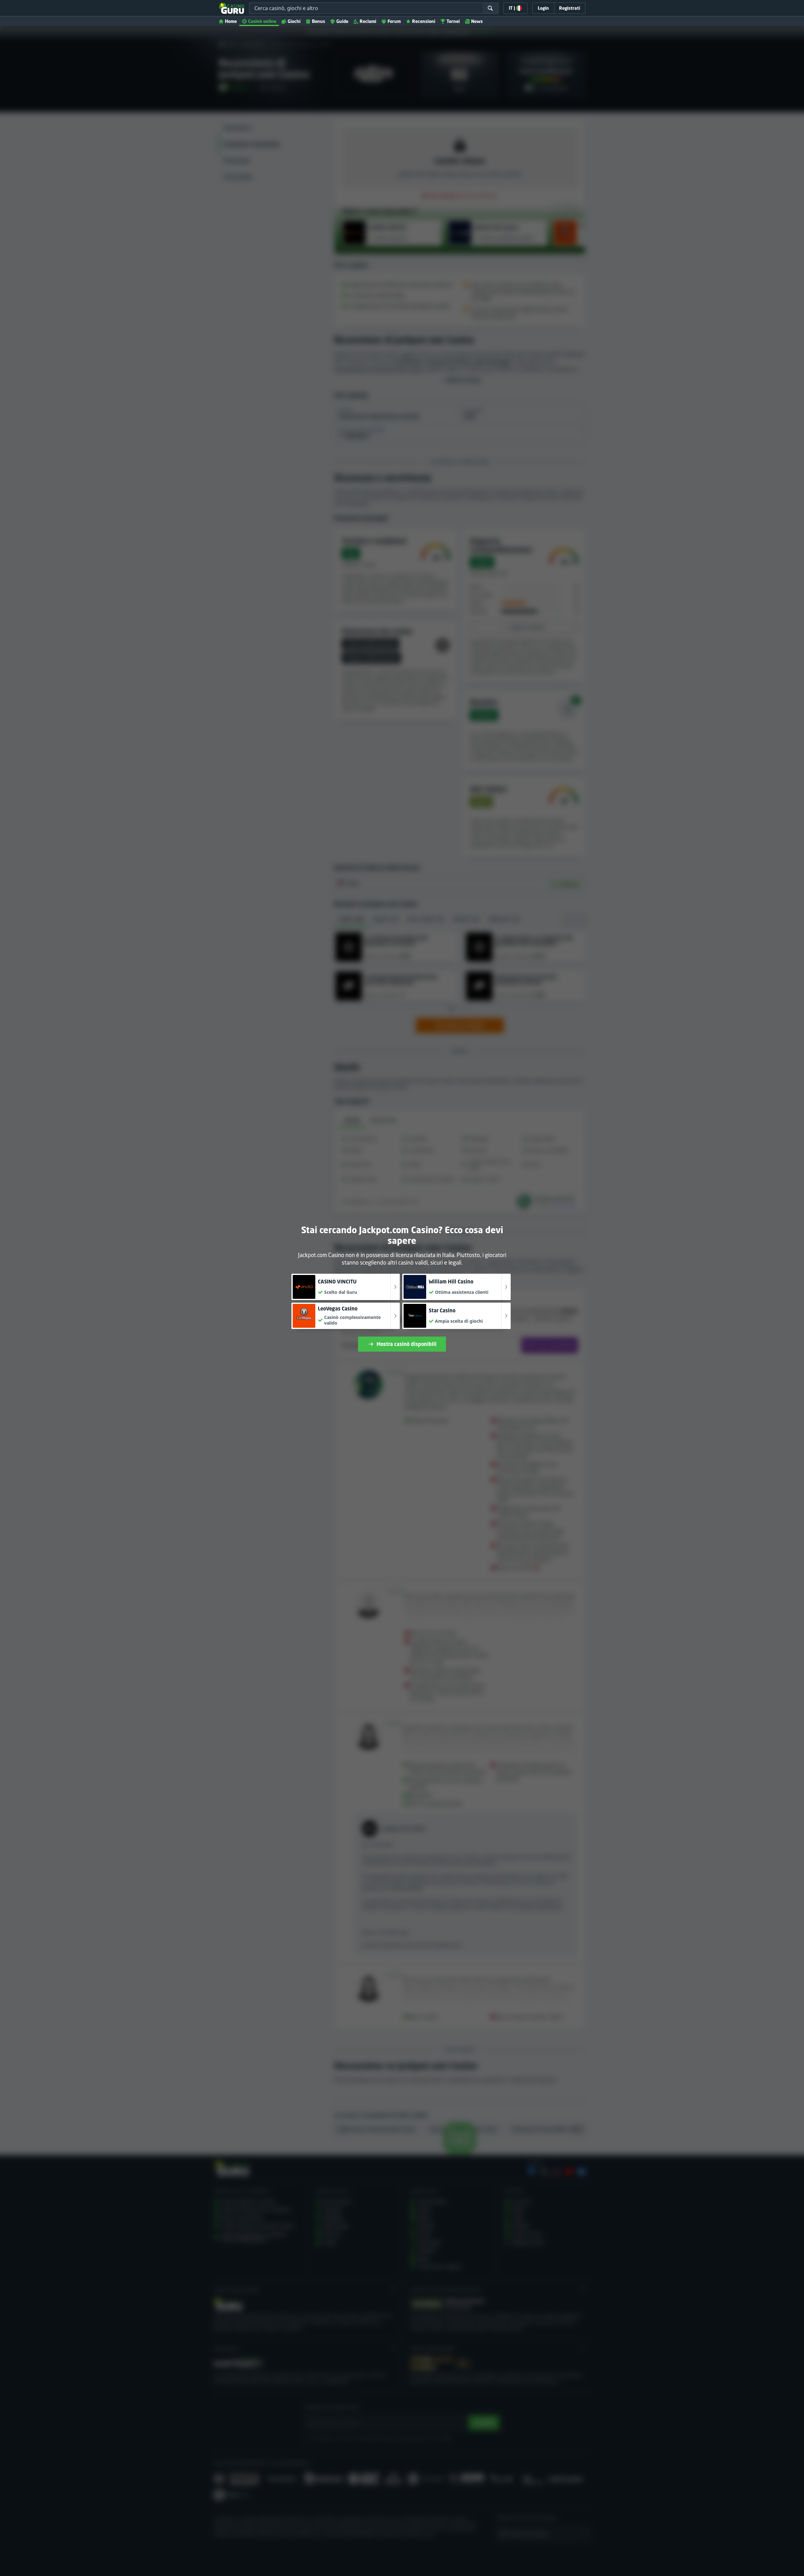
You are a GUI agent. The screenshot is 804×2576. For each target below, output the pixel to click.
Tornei (453, 21)
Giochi (294, 21)
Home (231, 21)
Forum (394, 21)
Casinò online (262, 21)
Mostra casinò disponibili (407, 1344)
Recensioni (424, 21)
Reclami (368, 21)
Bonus (318, 21)
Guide (342, 21)
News (477, 21)
